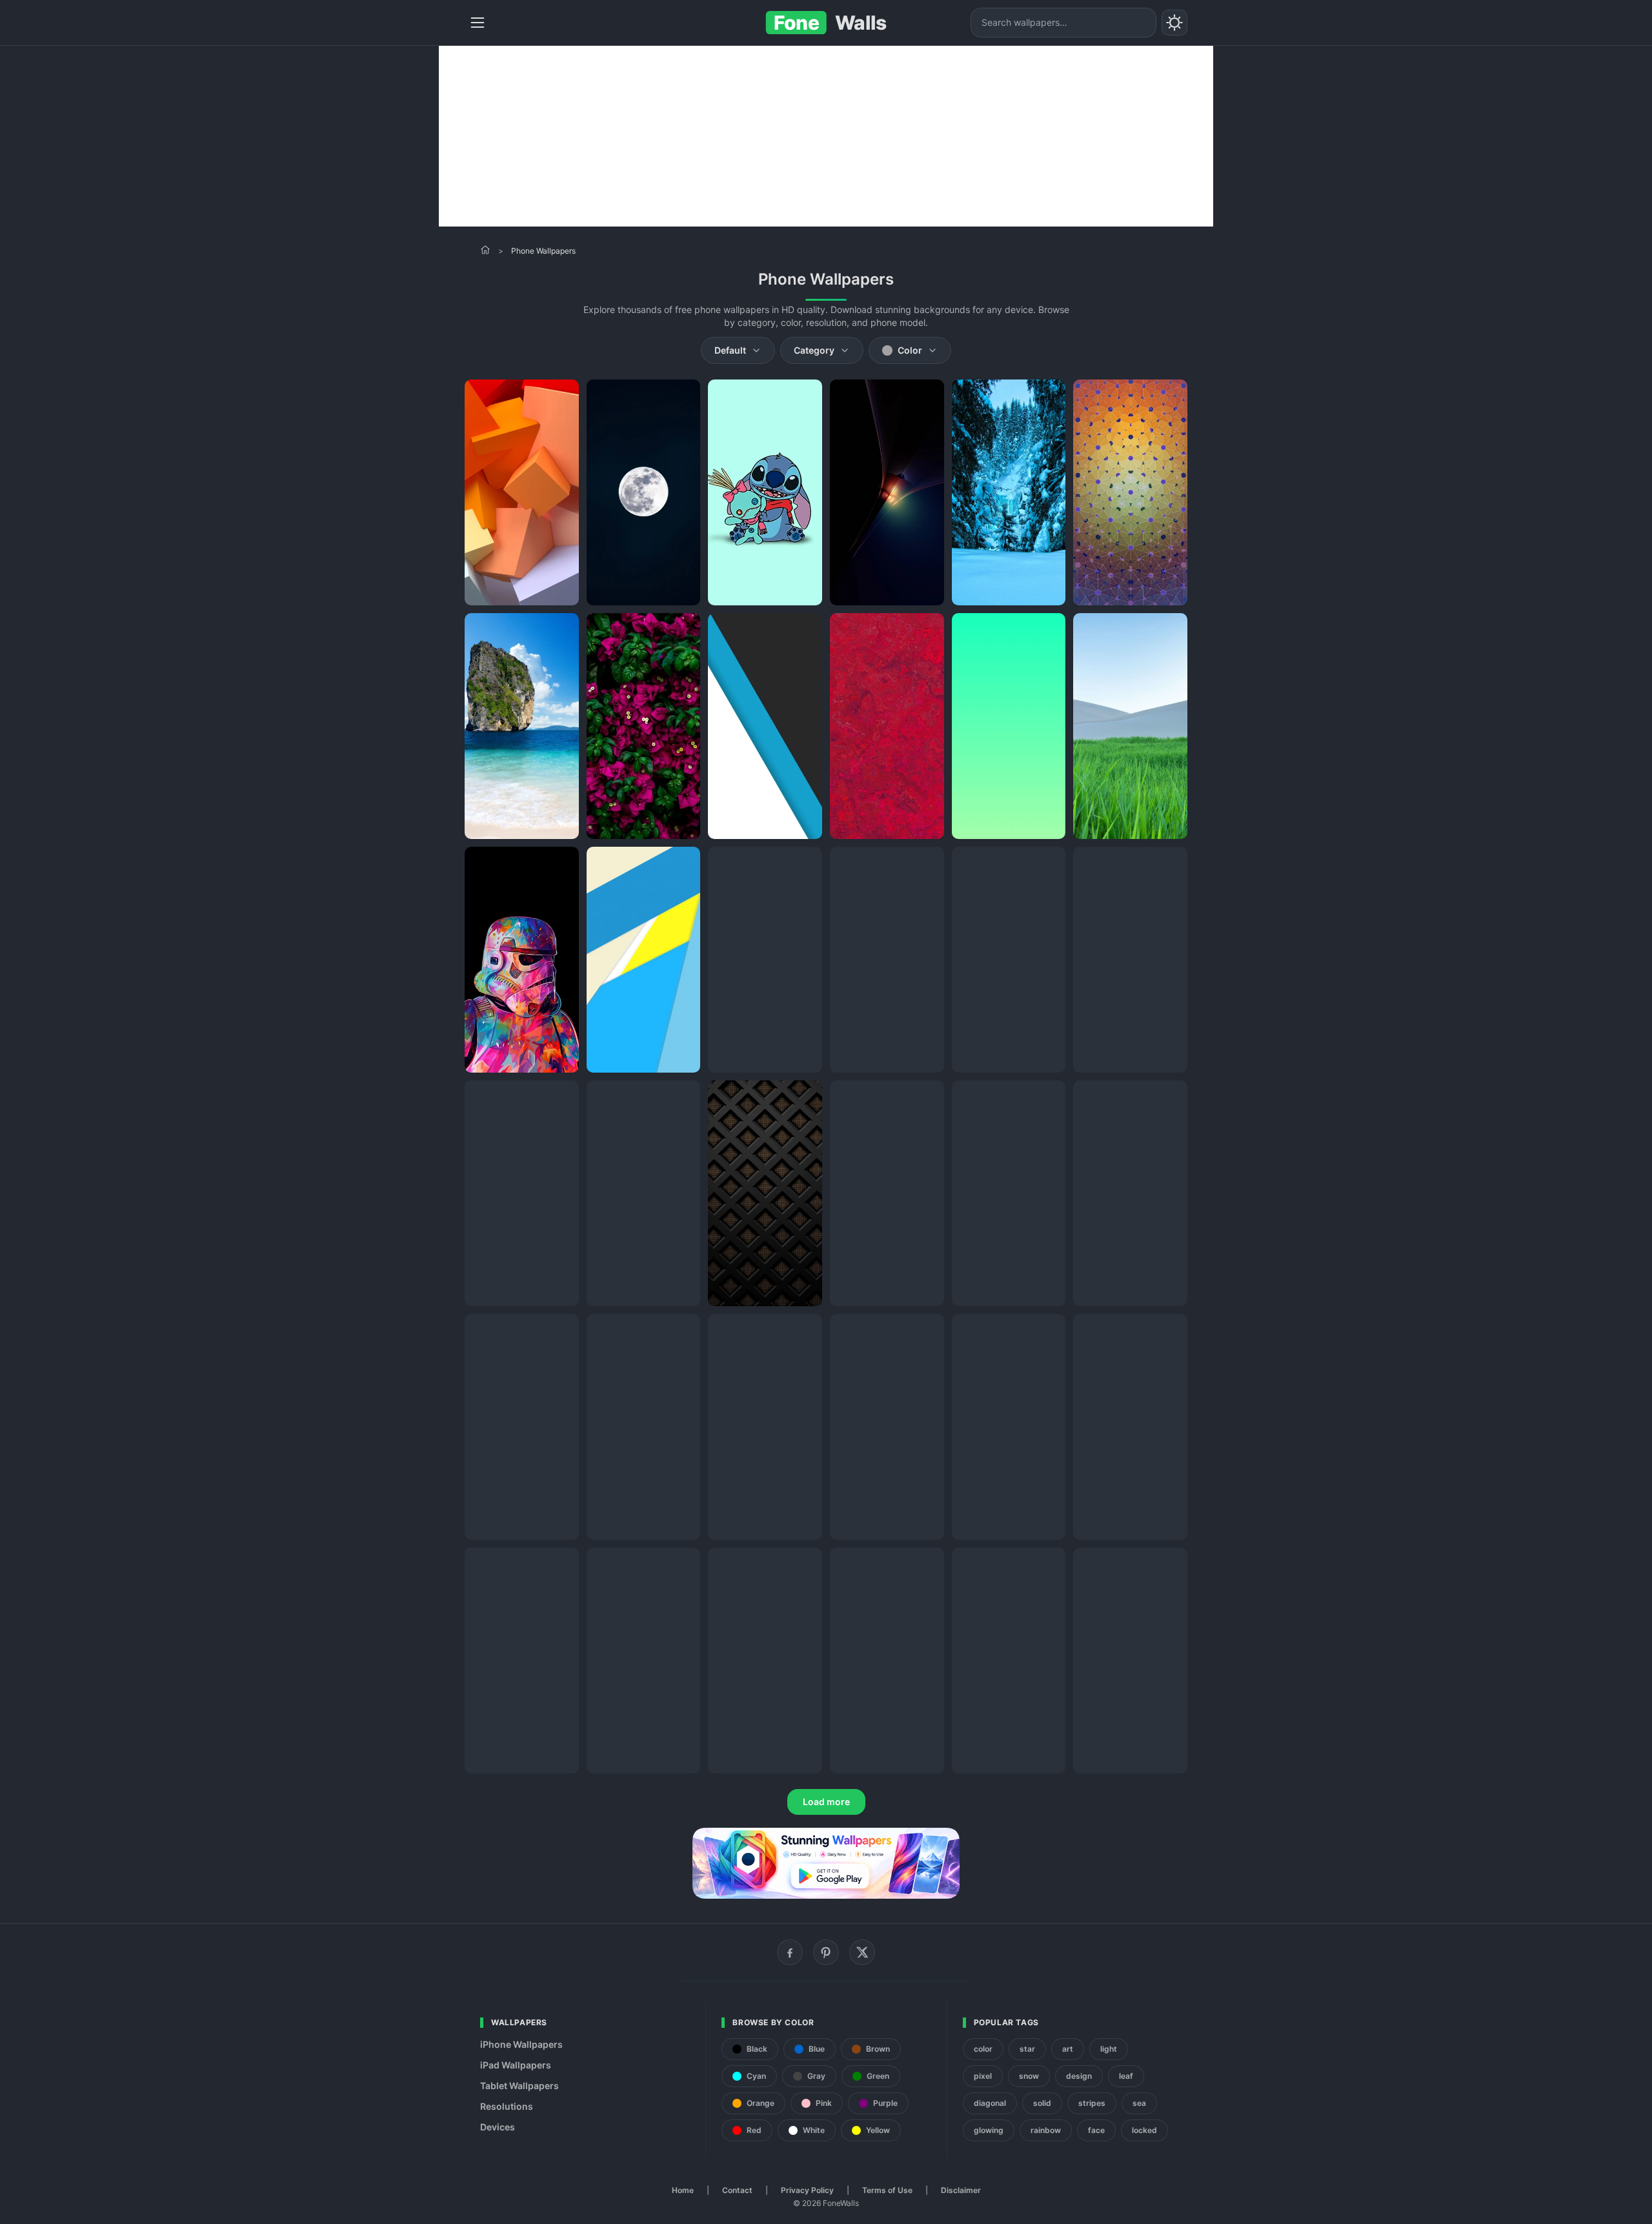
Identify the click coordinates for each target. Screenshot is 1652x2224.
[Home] (485, 250)
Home (683, 2190)
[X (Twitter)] (862, 1952)
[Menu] (478, 23)
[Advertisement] (826, 136)
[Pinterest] (826, 1952)
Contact (737, 2190)
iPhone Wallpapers (521, 2044)
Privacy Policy (807, 2190)
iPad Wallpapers (516, 2065)
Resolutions (507, 2106)
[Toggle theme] (1174, 23)
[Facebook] (790, 1952)
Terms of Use (887, 2190)
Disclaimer (961, 2190)
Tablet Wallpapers (519, 2086)
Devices (498, 2127)
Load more (826, 1802)
